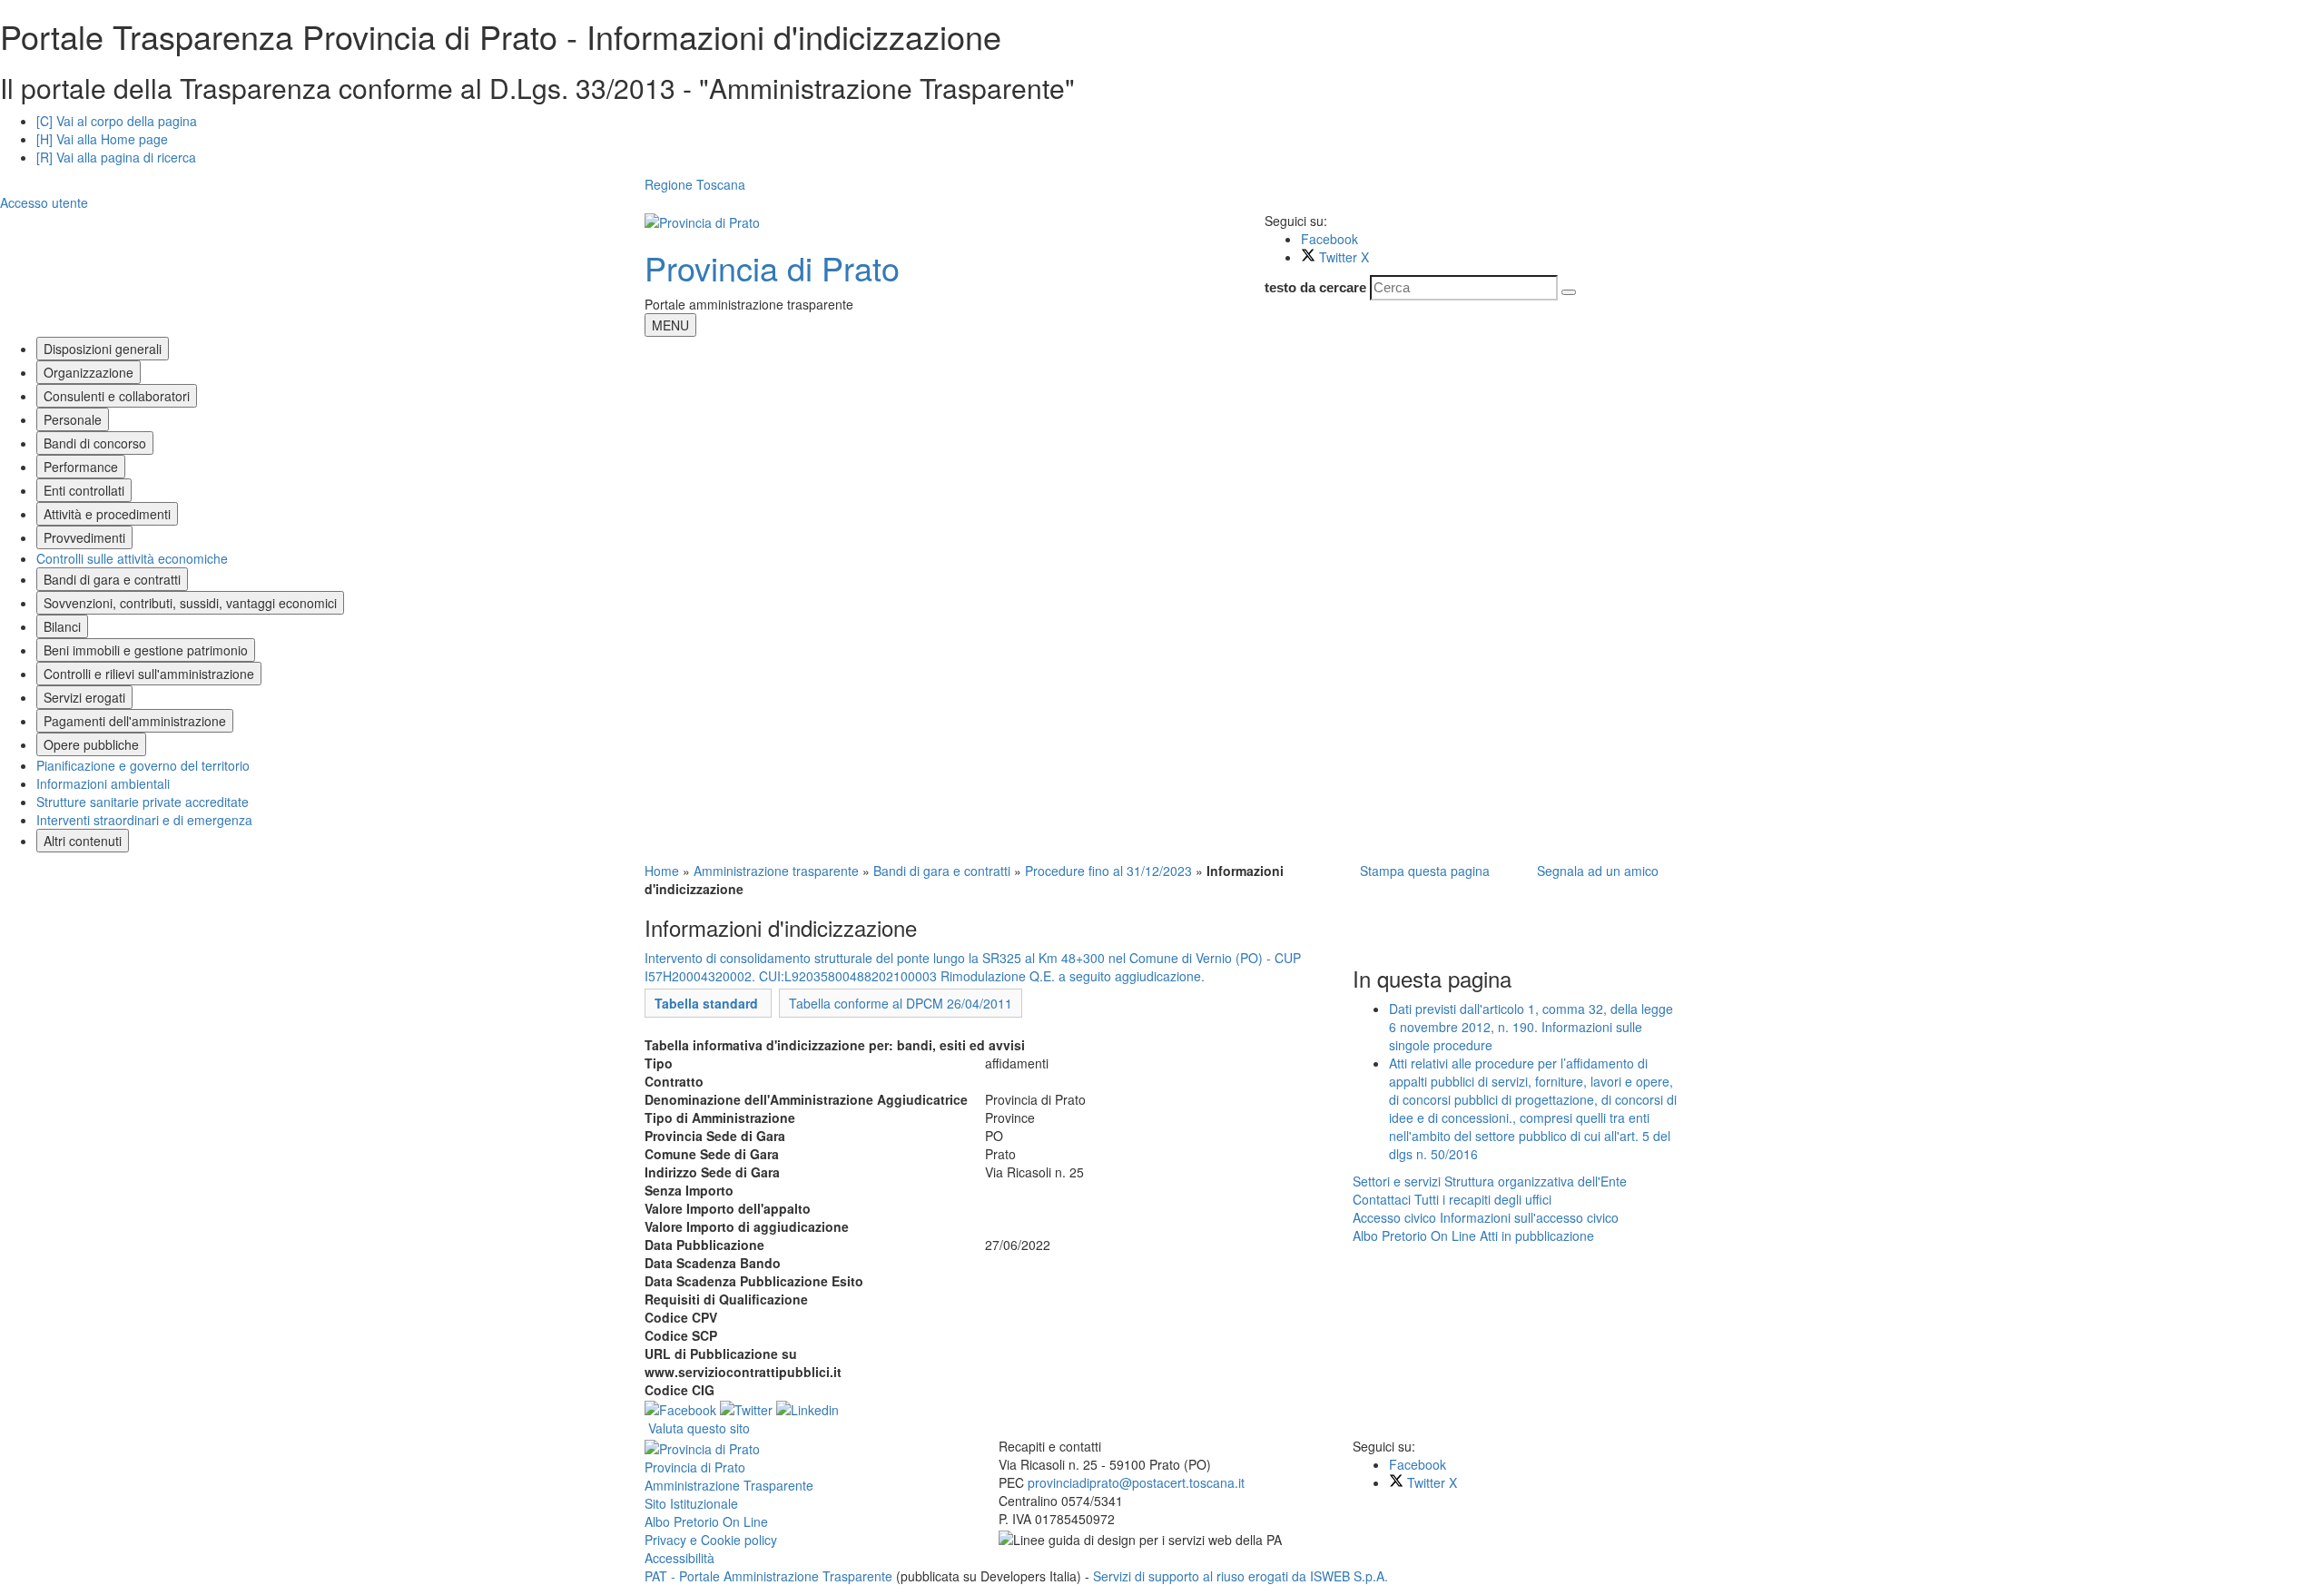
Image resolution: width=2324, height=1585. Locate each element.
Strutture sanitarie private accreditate (143, 802)
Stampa (1421, 871)
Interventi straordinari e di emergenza (144, 820)
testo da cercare (1315, 287)
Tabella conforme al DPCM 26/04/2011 (901, 1003)
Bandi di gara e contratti (112, 579)
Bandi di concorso (95, 443)
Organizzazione (89, 372)
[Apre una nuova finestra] (680, 1408)
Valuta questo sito (699, 1428)
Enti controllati (84, 490)
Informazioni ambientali (103, 783)
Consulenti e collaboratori (117, 396)
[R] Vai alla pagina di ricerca (116, 157)
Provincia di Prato (772, 267)
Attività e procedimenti (107, 514)
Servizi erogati (84, 697)
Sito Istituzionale (691, 1503)
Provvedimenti (84, 537)
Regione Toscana (695, 184)
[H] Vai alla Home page (102, 139)
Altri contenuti (83, 841)
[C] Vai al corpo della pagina (117, 121)
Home (662, 871)
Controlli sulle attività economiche (132, 558)
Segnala (1594, 871)
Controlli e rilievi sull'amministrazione (149, 674)
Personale (73, 419)
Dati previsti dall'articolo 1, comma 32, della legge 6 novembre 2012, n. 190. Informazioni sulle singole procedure (1531, 1027)
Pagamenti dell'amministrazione (135, 721)
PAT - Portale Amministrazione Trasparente (770, 1576)
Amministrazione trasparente (776, 871)
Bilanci (62, 626)
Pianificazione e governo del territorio (143, 765)
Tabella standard (708, 1003)
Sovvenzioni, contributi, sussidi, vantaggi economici (190, 603)
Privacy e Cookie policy (711, 1540)
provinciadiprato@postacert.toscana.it (1136, 1482)
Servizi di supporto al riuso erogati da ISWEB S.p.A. (1241, 1576)
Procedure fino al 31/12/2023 (1108, 871)
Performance (81, 467)
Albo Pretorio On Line (706, 1521)
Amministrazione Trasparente (729, 1485)
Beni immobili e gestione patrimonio (146, 650)
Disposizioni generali (103, 349)
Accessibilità (679, 1558)
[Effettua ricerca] (1569, 292)
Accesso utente (44, 202)
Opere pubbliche (91, 744)
